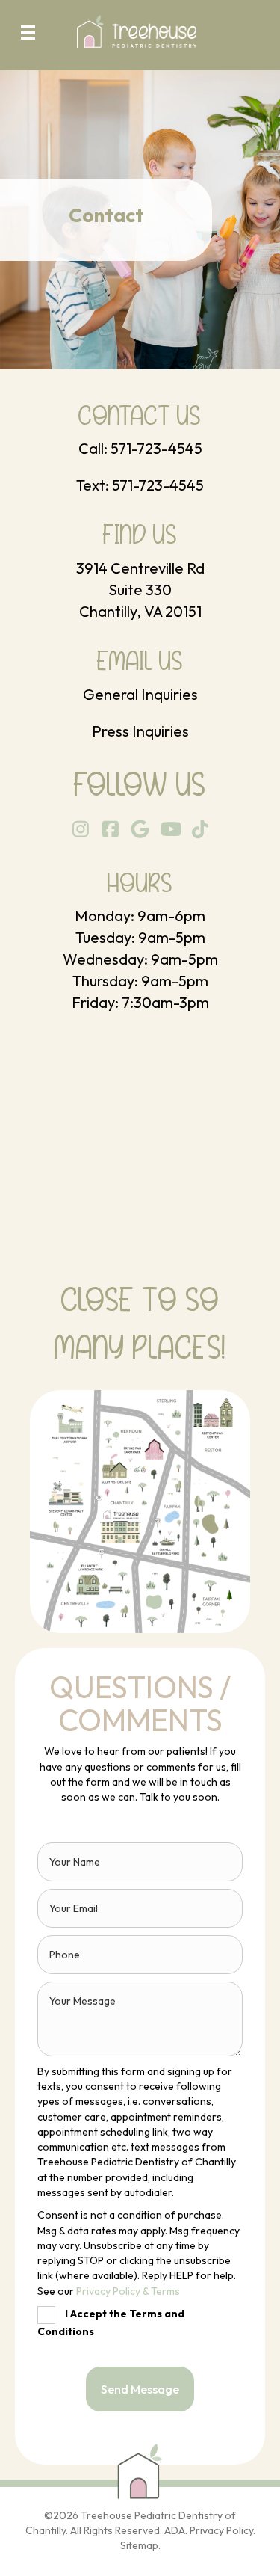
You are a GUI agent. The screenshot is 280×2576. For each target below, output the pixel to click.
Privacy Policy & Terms (128, 2291)
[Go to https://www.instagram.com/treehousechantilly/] (80, 830)
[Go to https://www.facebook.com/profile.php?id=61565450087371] (110, 830)
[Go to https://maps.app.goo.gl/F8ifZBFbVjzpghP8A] (140, 574)
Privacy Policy (221, 2530)
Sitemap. (140, 2545)
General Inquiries (140, 694)
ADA (175, 2530)
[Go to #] (170, 830)
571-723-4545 (156, 448)
